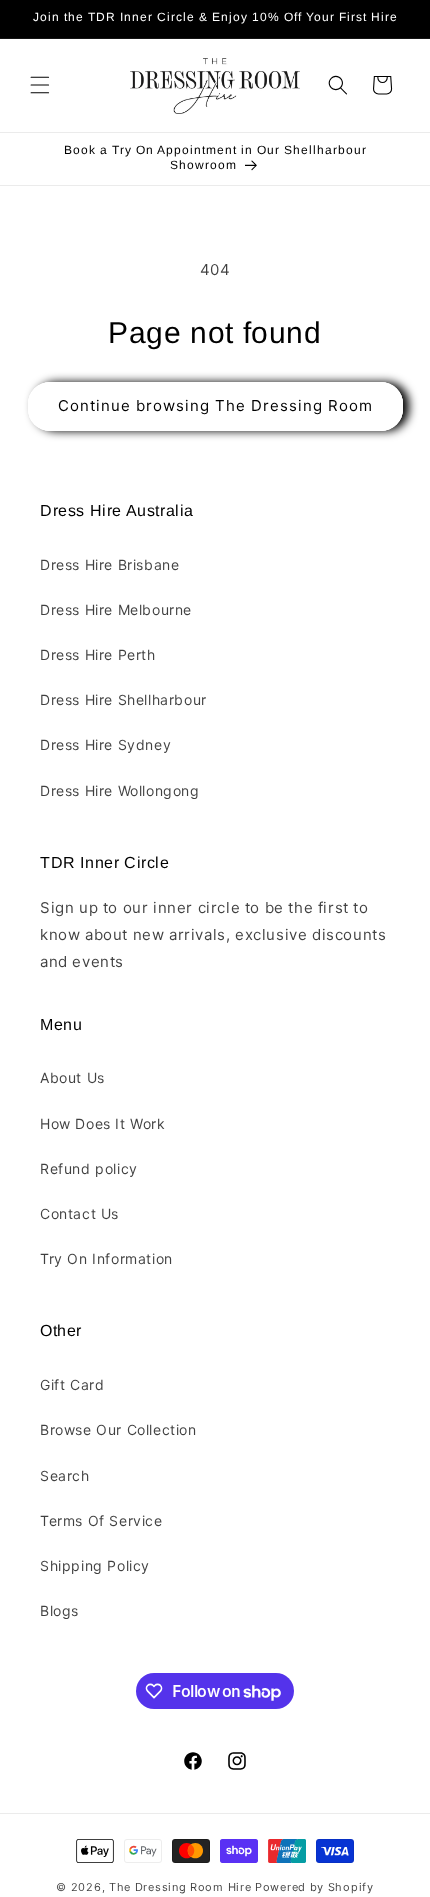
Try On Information (106, 1258)
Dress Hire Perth (98, 654)
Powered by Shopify (314, 1887)
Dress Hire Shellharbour (123, 699)
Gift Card (72, 1384)
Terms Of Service (101, 1520)
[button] (40, 85)
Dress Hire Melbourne (116, 609)
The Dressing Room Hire (180, 1887)
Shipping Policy (95, 1565)
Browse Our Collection (118, 1429)
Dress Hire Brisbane (109, 564)
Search (65, 1475)
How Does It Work (103, 1123)
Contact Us (79, 1213)
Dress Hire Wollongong (120, 790)
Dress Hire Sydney (105, 744)
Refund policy (89, 1168)
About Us (72, 1077)
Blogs (59, 1610)
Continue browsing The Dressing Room (215, 405)
